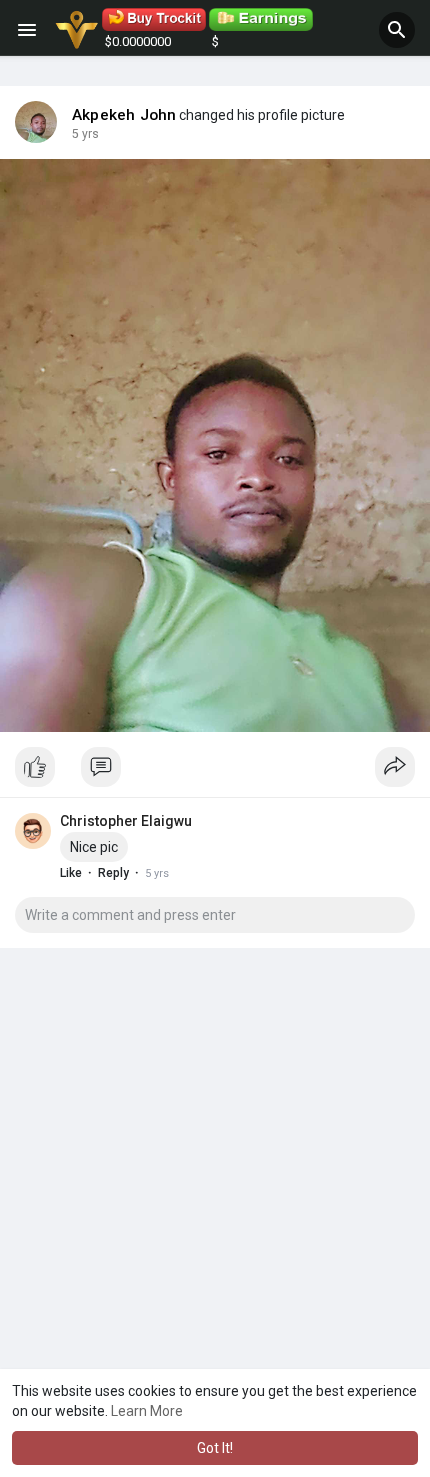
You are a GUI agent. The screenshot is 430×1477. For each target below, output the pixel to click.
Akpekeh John (124, 115)
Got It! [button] (215, 1448)
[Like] (215, 772)
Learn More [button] (147, 1411)
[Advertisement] (215, 1210)
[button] (397, 30)
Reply (113, 873)
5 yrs (85, 134)
